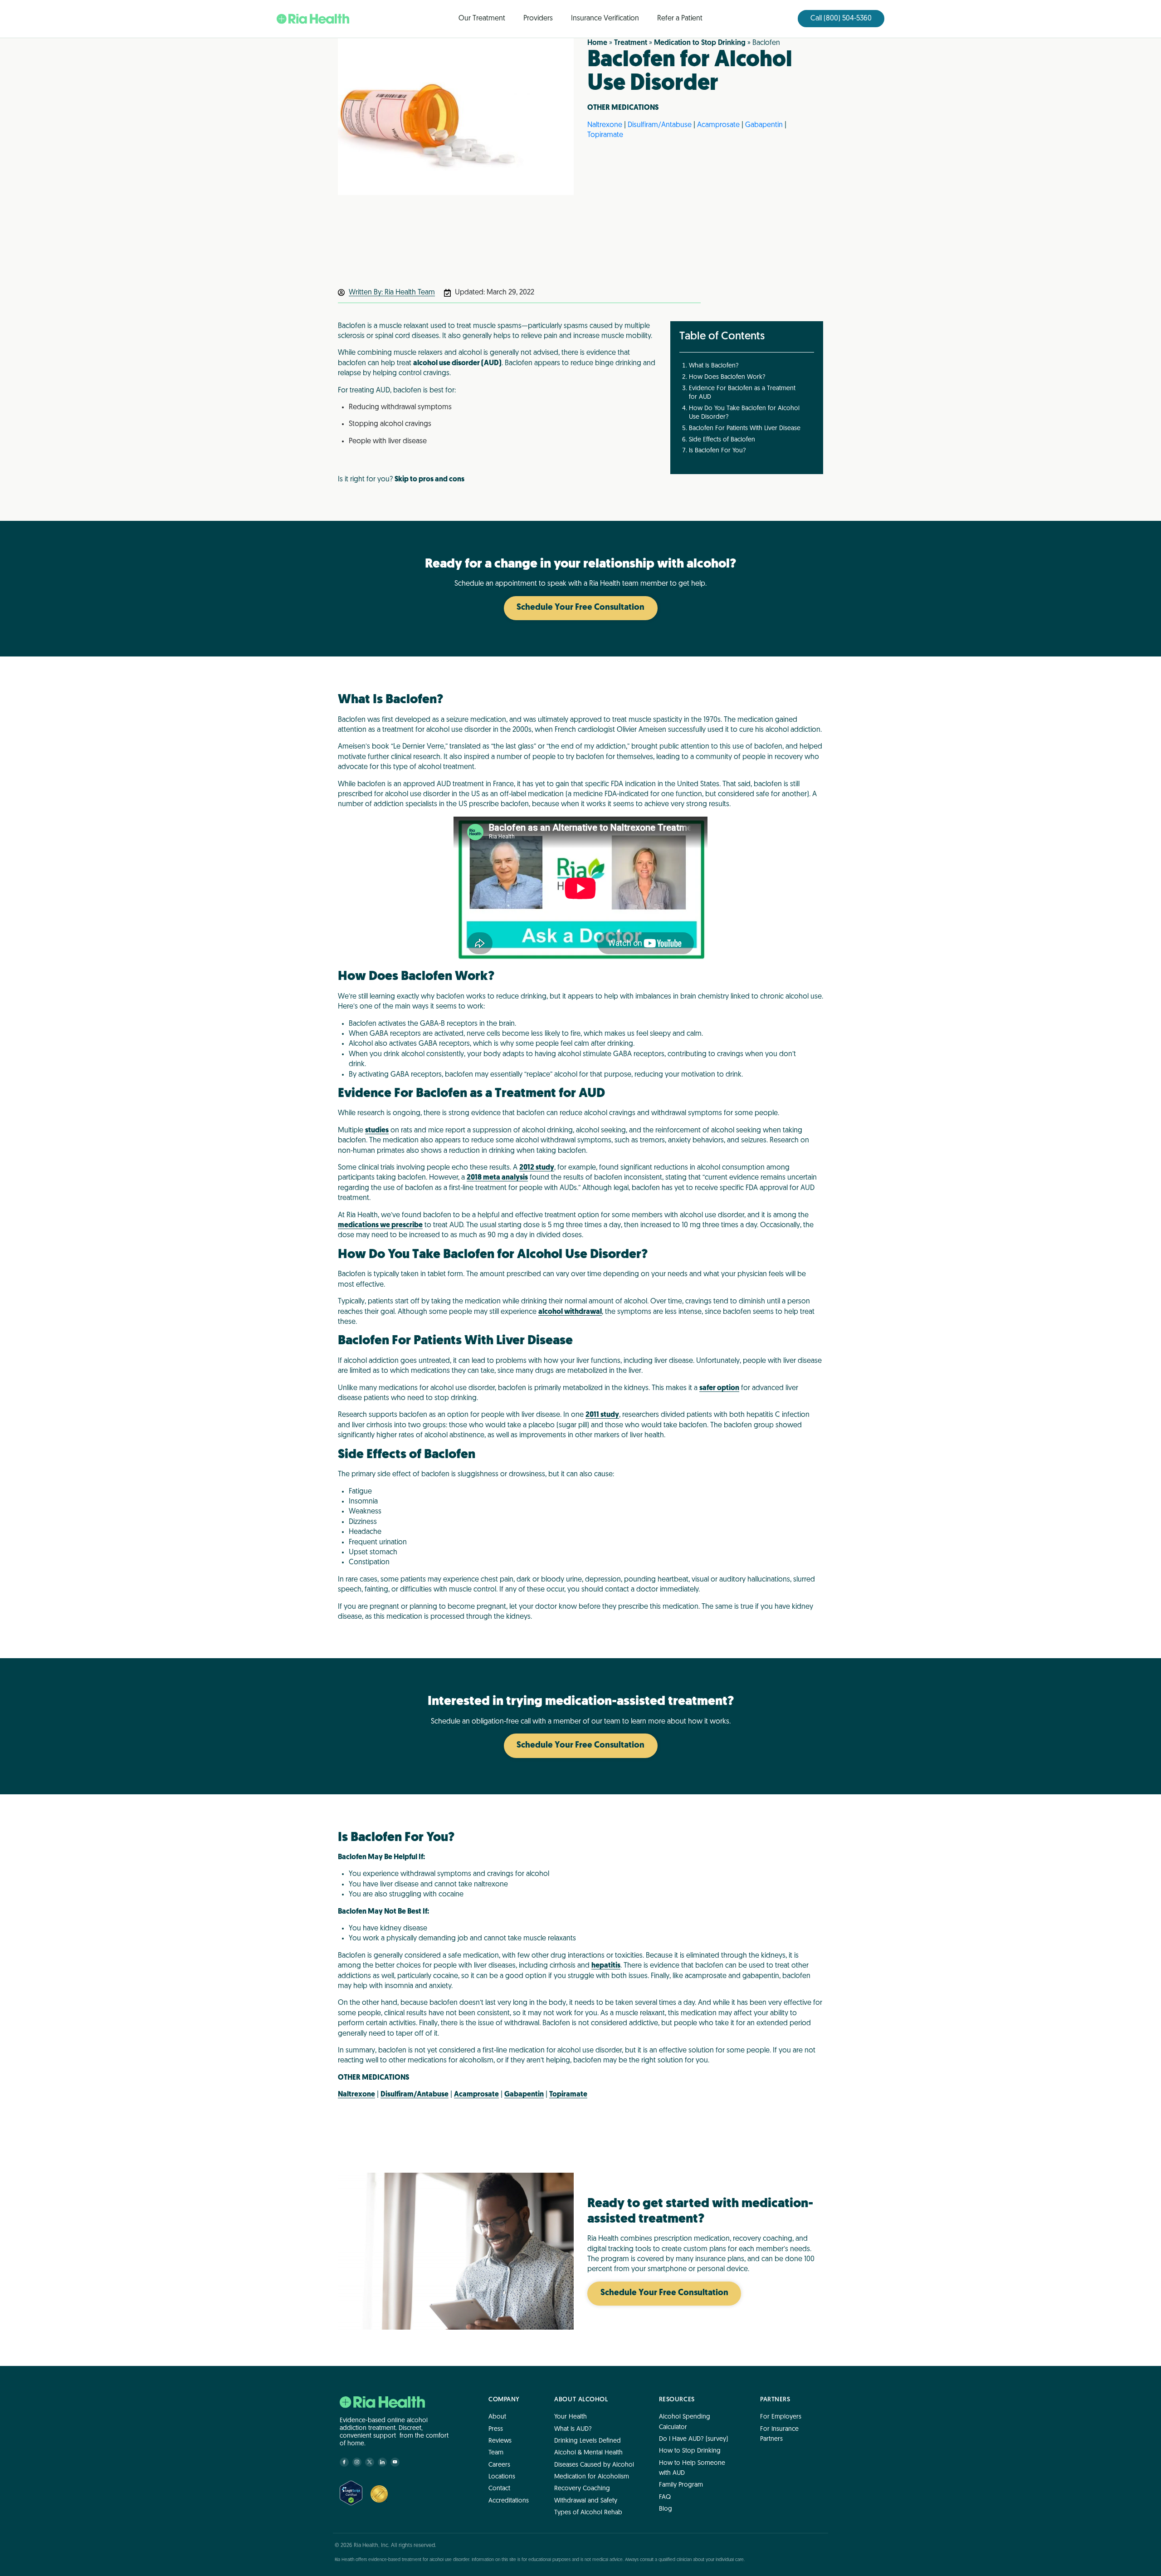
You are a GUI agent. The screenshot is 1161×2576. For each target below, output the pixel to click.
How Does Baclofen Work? (727, 377)
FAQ (665, 2497)
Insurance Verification (605, 19)
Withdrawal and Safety (586, 2500)
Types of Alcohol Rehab (588, 2513)
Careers (499, 2465)
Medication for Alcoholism (592, 2477)
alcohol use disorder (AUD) (457, 363)
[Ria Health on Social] (344, 2462)
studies (377, 1131)
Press (496, 2429)
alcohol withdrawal (570, 1312)
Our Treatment (482, 19)
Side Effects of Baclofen (722, 440)
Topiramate (605, 135)
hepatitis (606, 1966)
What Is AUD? (573, 2429)
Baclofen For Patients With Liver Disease (745, 429)
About (497, 2417)
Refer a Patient (680, 19)
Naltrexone (605, 125)
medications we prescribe (380, 1225)
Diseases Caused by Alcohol (594, 2465)
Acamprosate (718, 125)
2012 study (537, 1168)
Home (597, 43)
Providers (538, 19)
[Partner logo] (379, 2494)
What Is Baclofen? (714, 366)
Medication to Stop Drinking (700, 43)
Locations (502, 2477)
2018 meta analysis (497, 1178)
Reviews (500, 2441)
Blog (666, 2509)
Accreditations (509, 2500)
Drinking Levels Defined (588, 2441)
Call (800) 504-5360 (841, 19)
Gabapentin (764, 125)
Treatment (631, 43)
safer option (719, 1388)
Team (496, 2453)
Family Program (681, 2485)
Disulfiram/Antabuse (660, 125)
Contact (499, 2489)
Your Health (571, 2417)
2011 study (602, 1415)
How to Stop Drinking (690, 2451)
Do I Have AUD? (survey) (693, 2439)
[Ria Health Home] (313, 19)
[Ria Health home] (382, 2402)
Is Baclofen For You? (717, 451)
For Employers (781, 2417)
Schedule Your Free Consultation (580, 608)
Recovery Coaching (582, 2489)
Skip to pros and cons (429, 480)
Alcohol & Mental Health (588, 2453)
